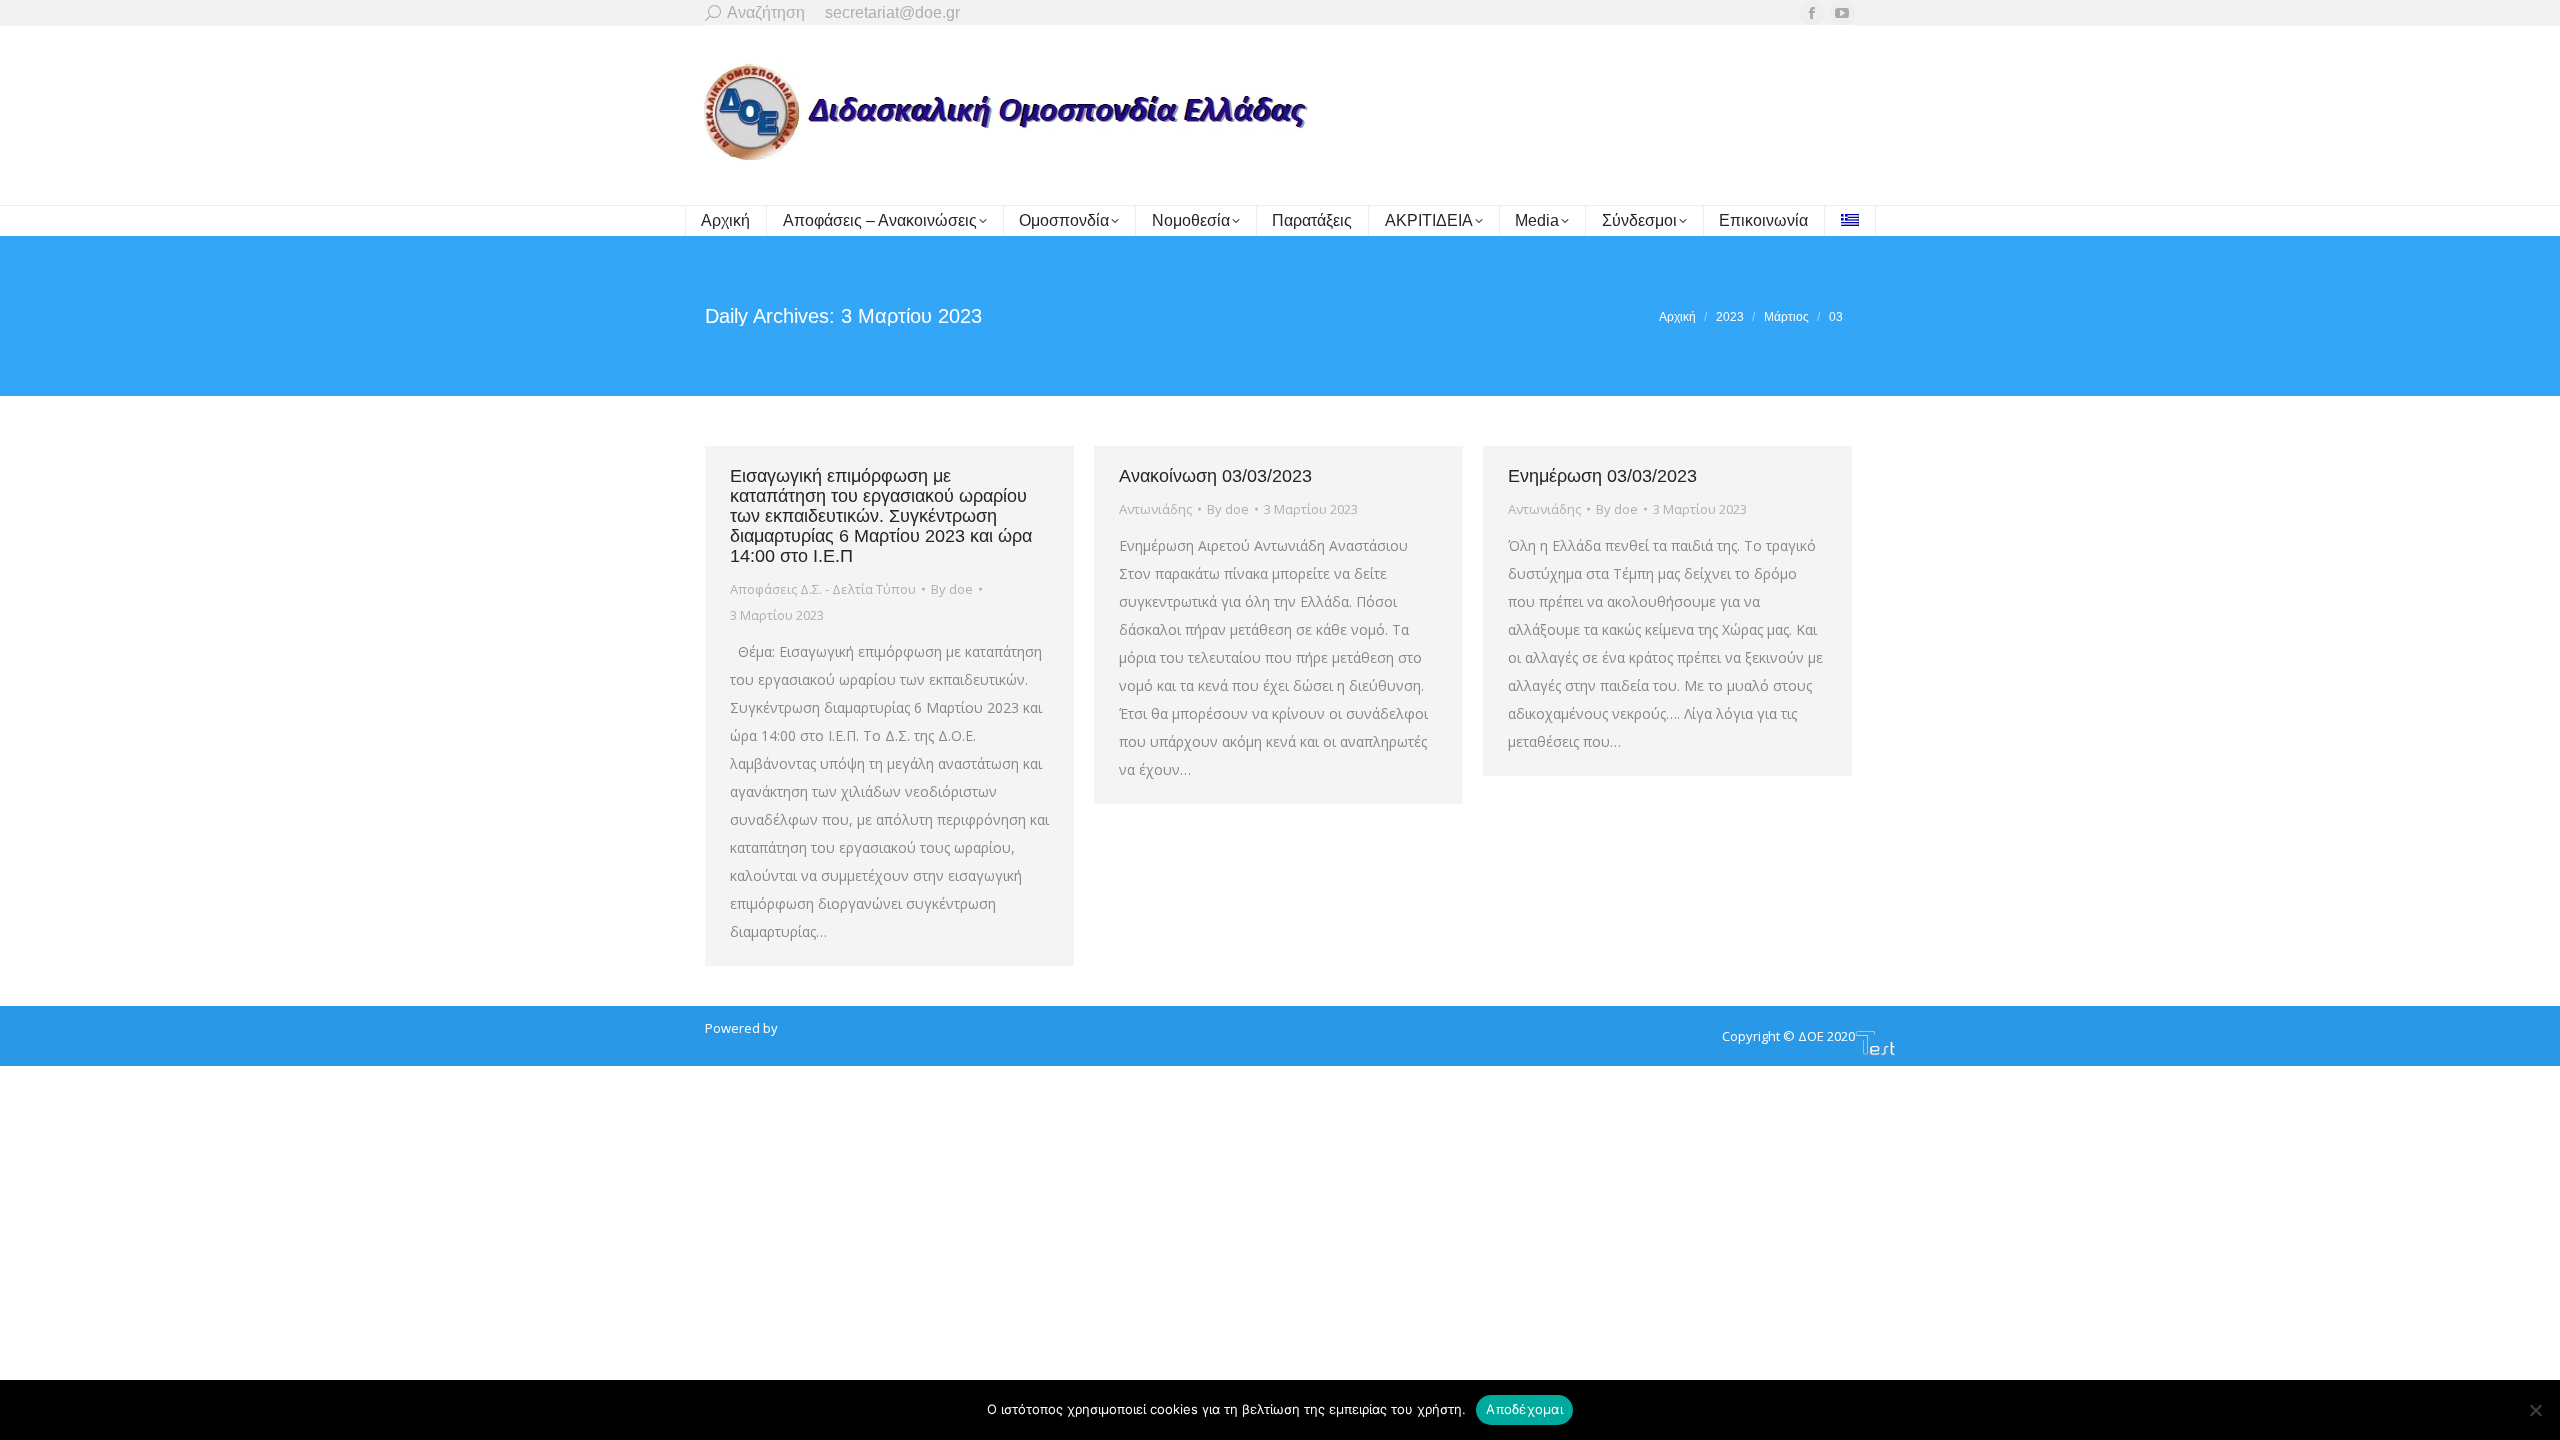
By (952, 589)
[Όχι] (2535, 1410)
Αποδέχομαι (1524, 1409)
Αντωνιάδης (1155, 509)
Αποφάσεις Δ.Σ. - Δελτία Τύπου (823, 589)
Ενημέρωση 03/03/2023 (1602, 476)
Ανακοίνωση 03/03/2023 (1215, 476)
